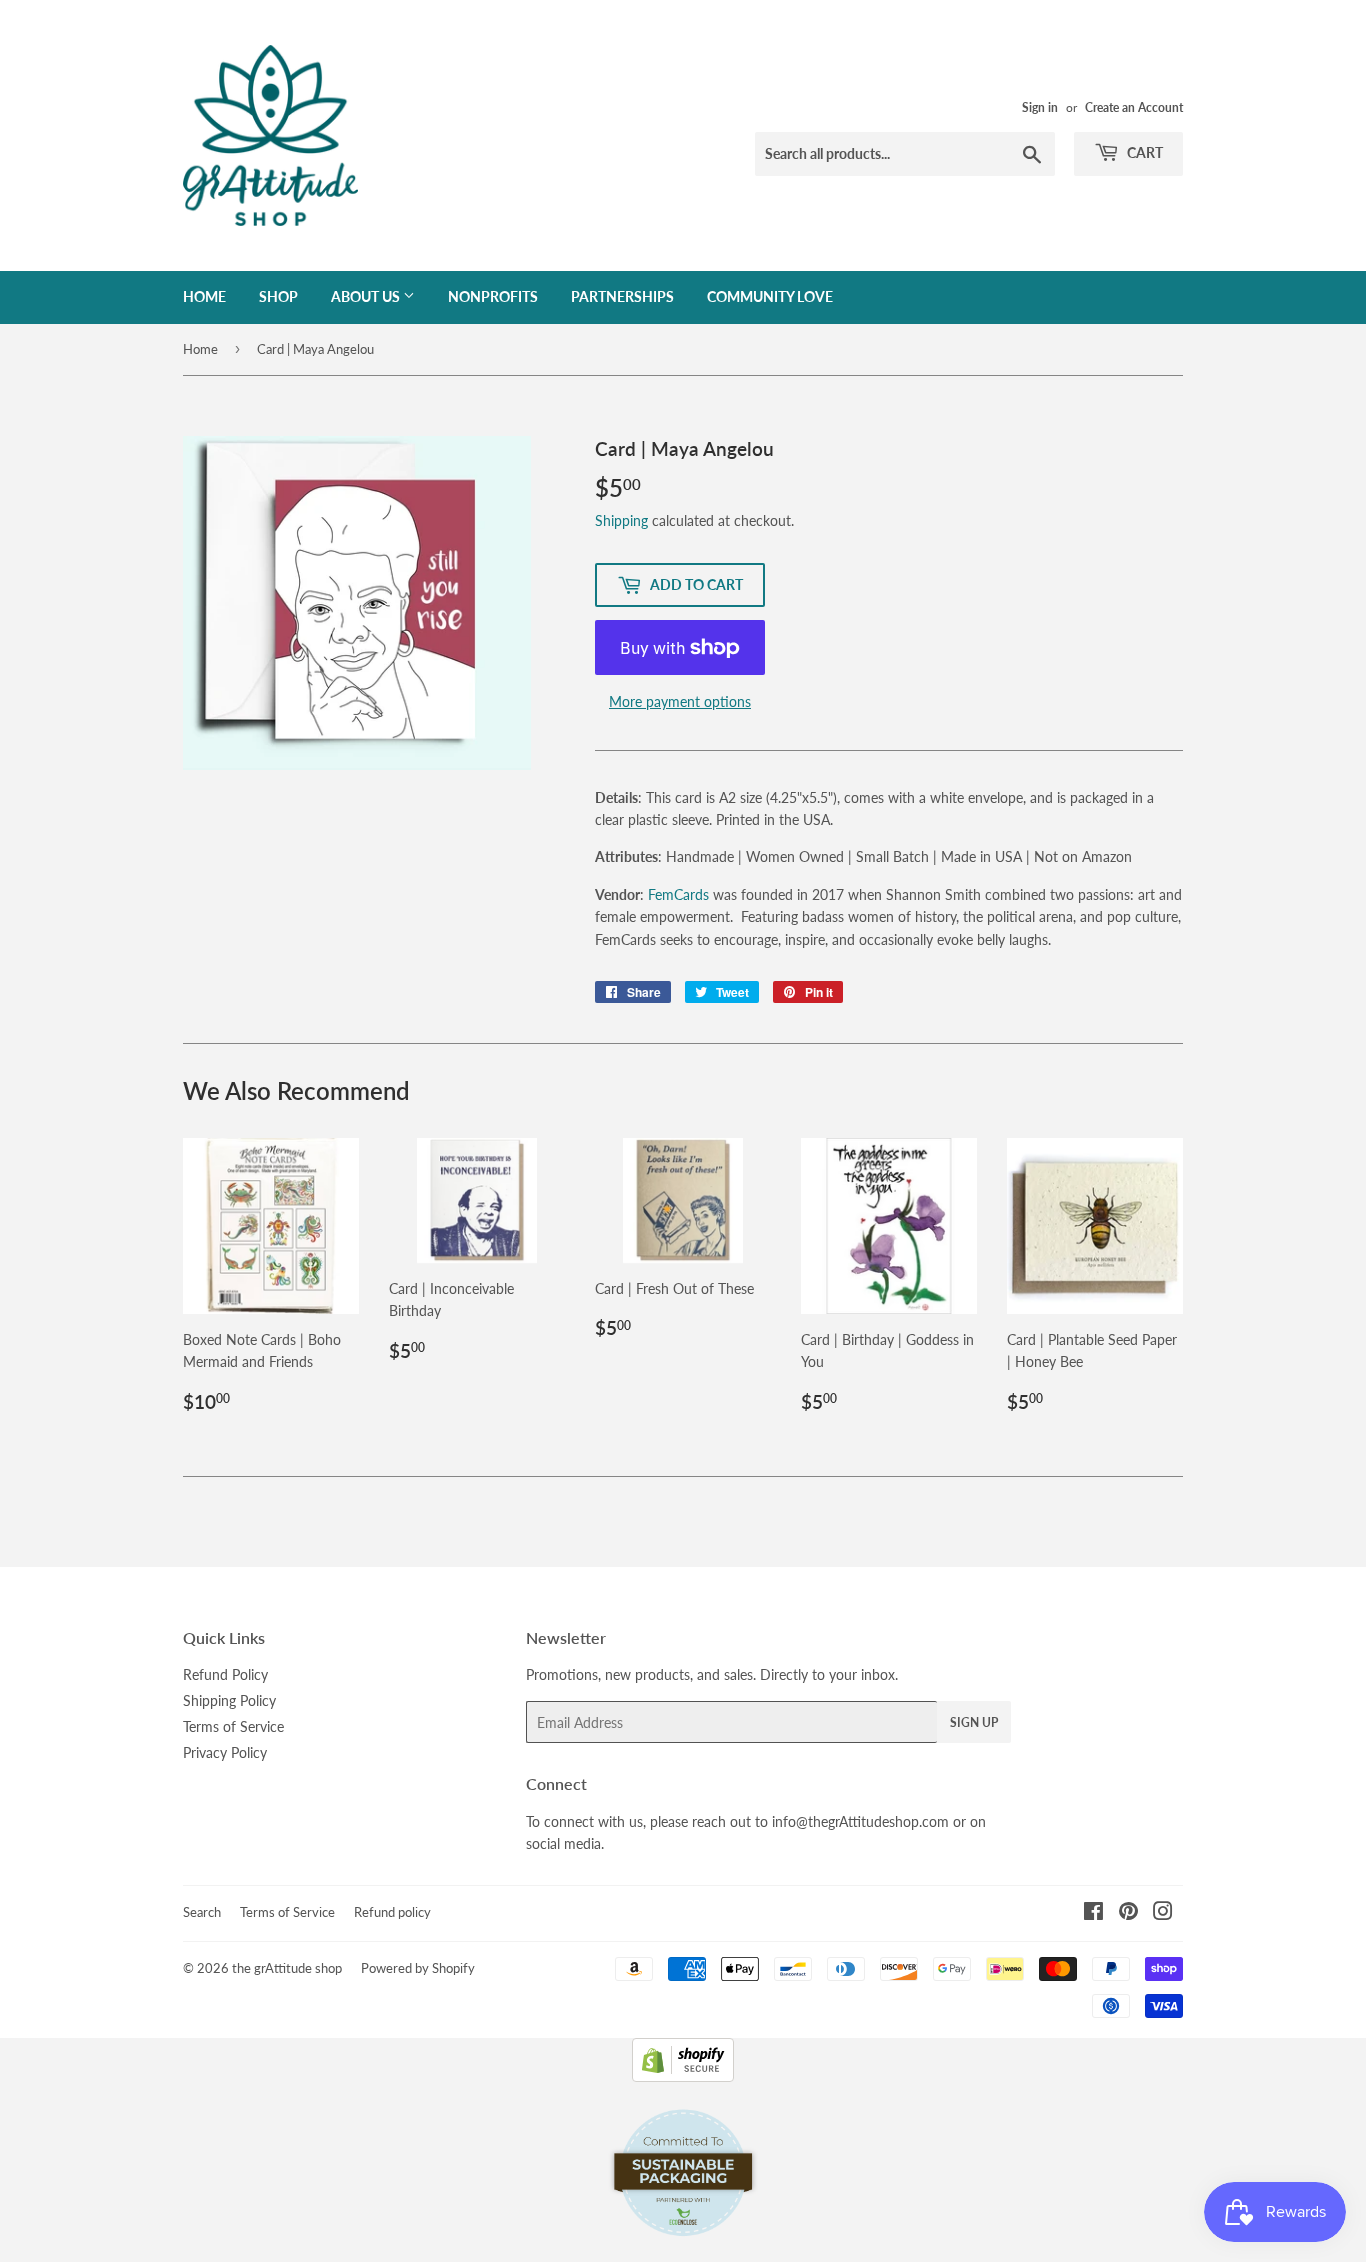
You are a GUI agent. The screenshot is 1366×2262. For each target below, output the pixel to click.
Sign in (1040, 107)
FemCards (678, 894)
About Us (367, 296)
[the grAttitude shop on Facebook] (1093, 1913)
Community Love (770, 296)
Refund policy (392, 1912)
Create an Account (1134, 107)
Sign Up (974, 1722)
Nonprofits (493, 296)
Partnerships (622, 296)
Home (204, 296)
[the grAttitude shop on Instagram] (1163, 1913)
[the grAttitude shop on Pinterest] (1128, 1913)
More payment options (680, 701)
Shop (278, 296)
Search (202, 1912)
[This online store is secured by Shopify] (683, 2076)
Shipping (621, 520)
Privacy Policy (225, 1752)
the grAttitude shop (287, 1968)
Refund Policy (225, 1674)
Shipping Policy (229, 1700)
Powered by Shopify (418, 1968)
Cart (1143, 152)
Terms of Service (233, 1726)
